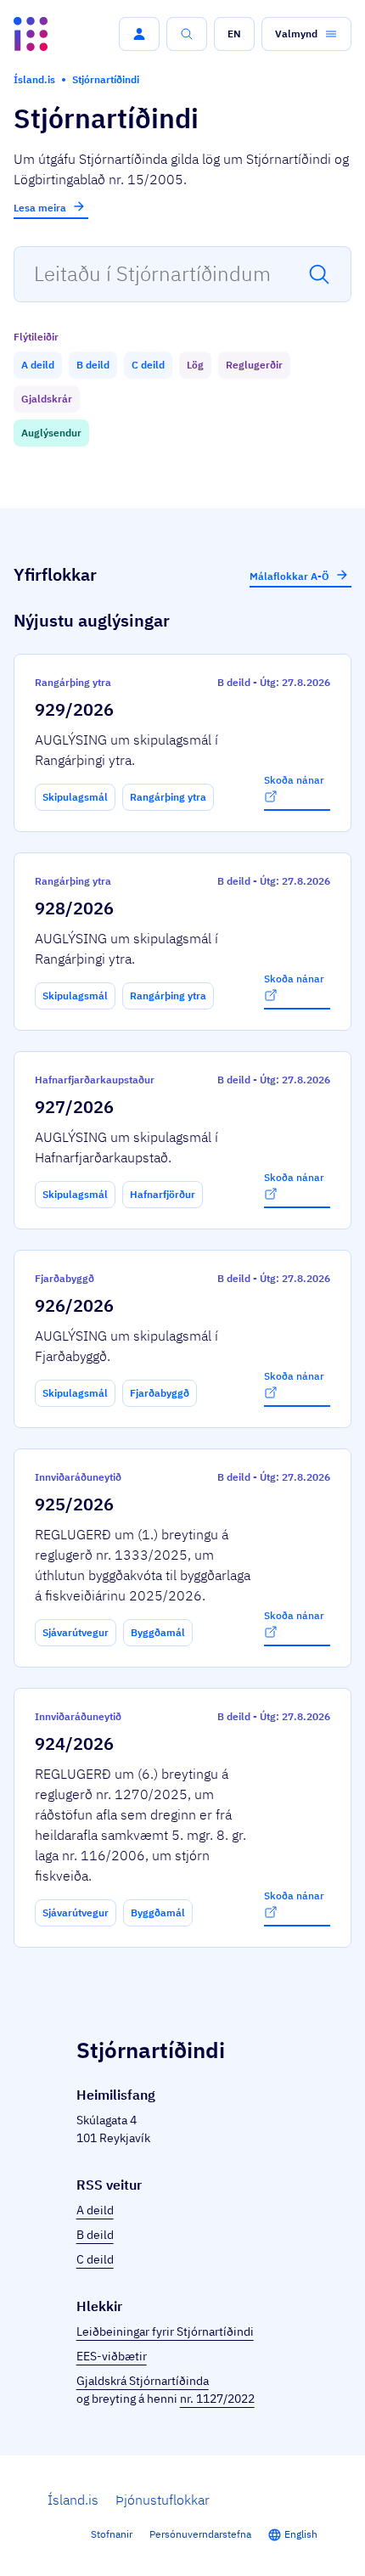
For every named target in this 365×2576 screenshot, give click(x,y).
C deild (95, 2259)
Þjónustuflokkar (163, 2500)
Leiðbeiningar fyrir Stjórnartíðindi (165, 2331)
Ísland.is (73, 2500)
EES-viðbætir (112, 2356)
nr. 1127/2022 (217, 2399)
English (301, 2534)
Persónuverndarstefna (200, 2534)
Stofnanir (112, 2534)
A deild (95, 2210)
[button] (139, 34)
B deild (95, 2235)
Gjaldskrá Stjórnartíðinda (143, 2381)
